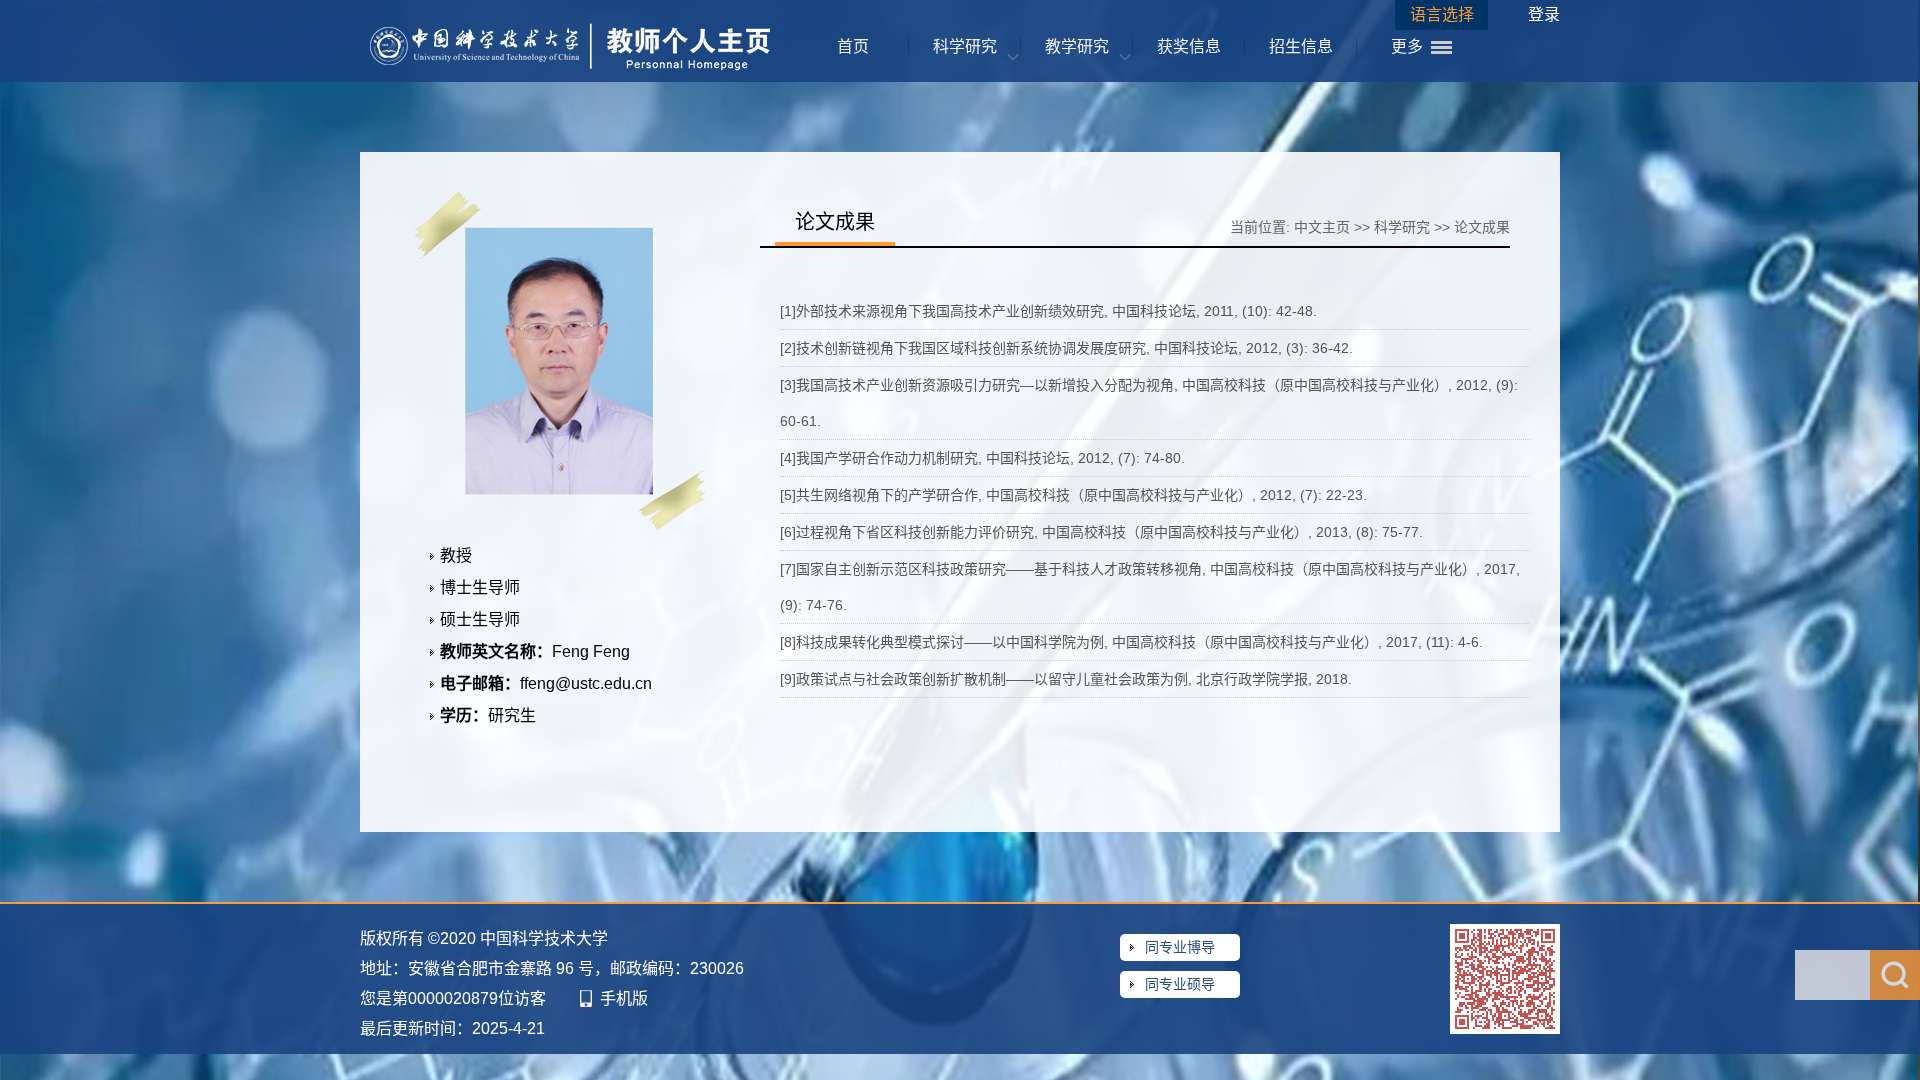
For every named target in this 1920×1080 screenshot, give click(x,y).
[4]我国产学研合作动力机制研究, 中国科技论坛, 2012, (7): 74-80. (982, 458)
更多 (1407, 46)
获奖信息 (1189, 46)
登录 (1544, 14)
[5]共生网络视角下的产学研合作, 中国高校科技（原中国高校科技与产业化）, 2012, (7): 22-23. (1073, 495)
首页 (853, 46)
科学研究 (965, 46)
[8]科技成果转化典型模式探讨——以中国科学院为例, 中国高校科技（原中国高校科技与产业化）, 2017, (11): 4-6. (1131, 642)
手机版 (624, 998)
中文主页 (1322, 227)
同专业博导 (1180, 947)
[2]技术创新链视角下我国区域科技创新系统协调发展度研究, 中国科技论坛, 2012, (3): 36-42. (1066, 348)
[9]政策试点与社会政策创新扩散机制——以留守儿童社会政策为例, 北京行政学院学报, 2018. (1066, 679)
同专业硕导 (1180, 984)
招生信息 (1301, 46)
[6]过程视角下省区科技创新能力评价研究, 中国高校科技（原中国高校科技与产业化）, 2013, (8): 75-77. (1101, 532)
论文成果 (1482, 227)
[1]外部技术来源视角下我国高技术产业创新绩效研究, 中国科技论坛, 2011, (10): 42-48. (1048, 311)
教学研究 (1077, 46)
